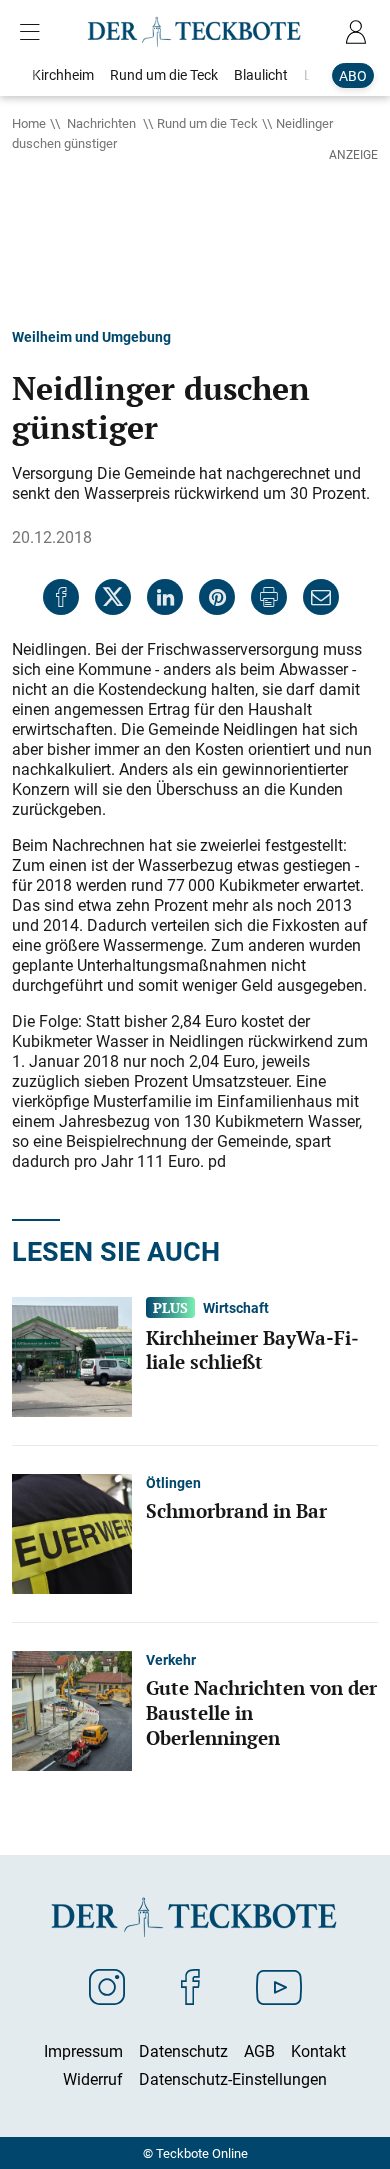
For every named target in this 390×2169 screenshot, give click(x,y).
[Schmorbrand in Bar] (72, 1532)
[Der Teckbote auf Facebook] (190, 1986)
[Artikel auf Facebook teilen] (61, 597)
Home (29, 123)
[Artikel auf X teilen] (113, 597)
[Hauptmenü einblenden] (34, 32)
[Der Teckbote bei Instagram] (107, 1986)
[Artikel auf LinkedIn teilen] (165, 597)
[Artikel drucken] (269, 597)
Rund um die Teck (207, 123)
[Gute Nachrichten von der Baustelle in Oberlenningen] (72, 1709)
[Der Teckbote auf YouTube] (279, 1986)
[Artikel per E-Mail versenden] (321, 597)
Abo (353, 75)
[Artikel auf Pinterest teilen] (217, 597)
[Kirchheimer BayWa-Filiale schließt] (72, 1355)
